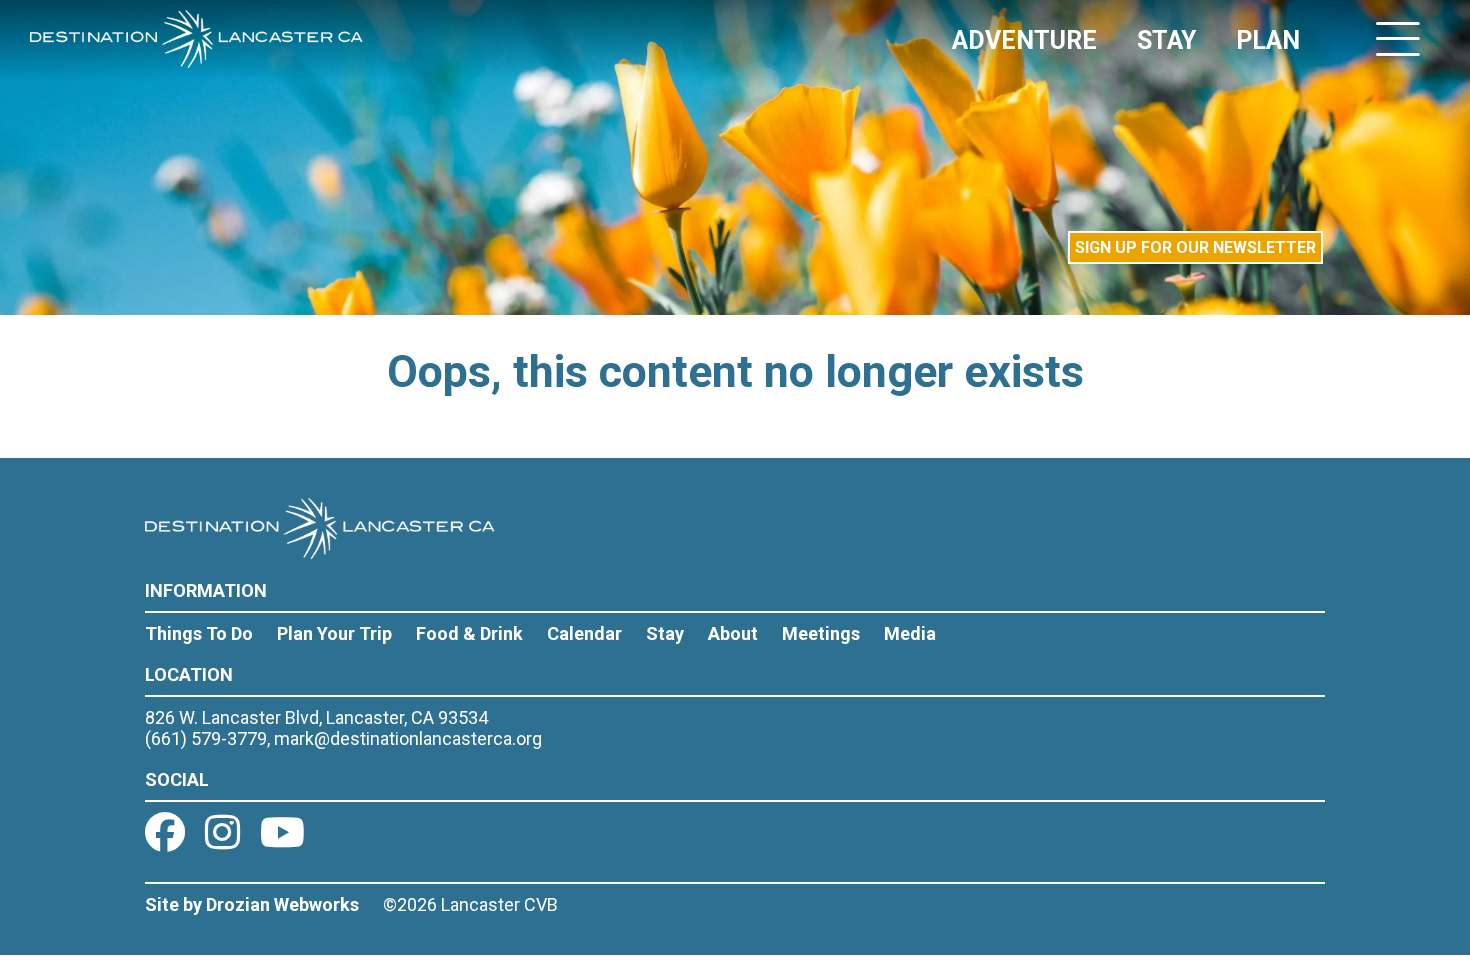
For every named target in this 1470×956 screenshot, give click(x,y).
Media (910, 633)
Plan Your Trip (334, 633)
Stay (665, 633)
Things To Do (199, 633)
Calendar (584, 633)
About (733, 633)
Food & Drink (469, 633)
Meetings (821, 633)
